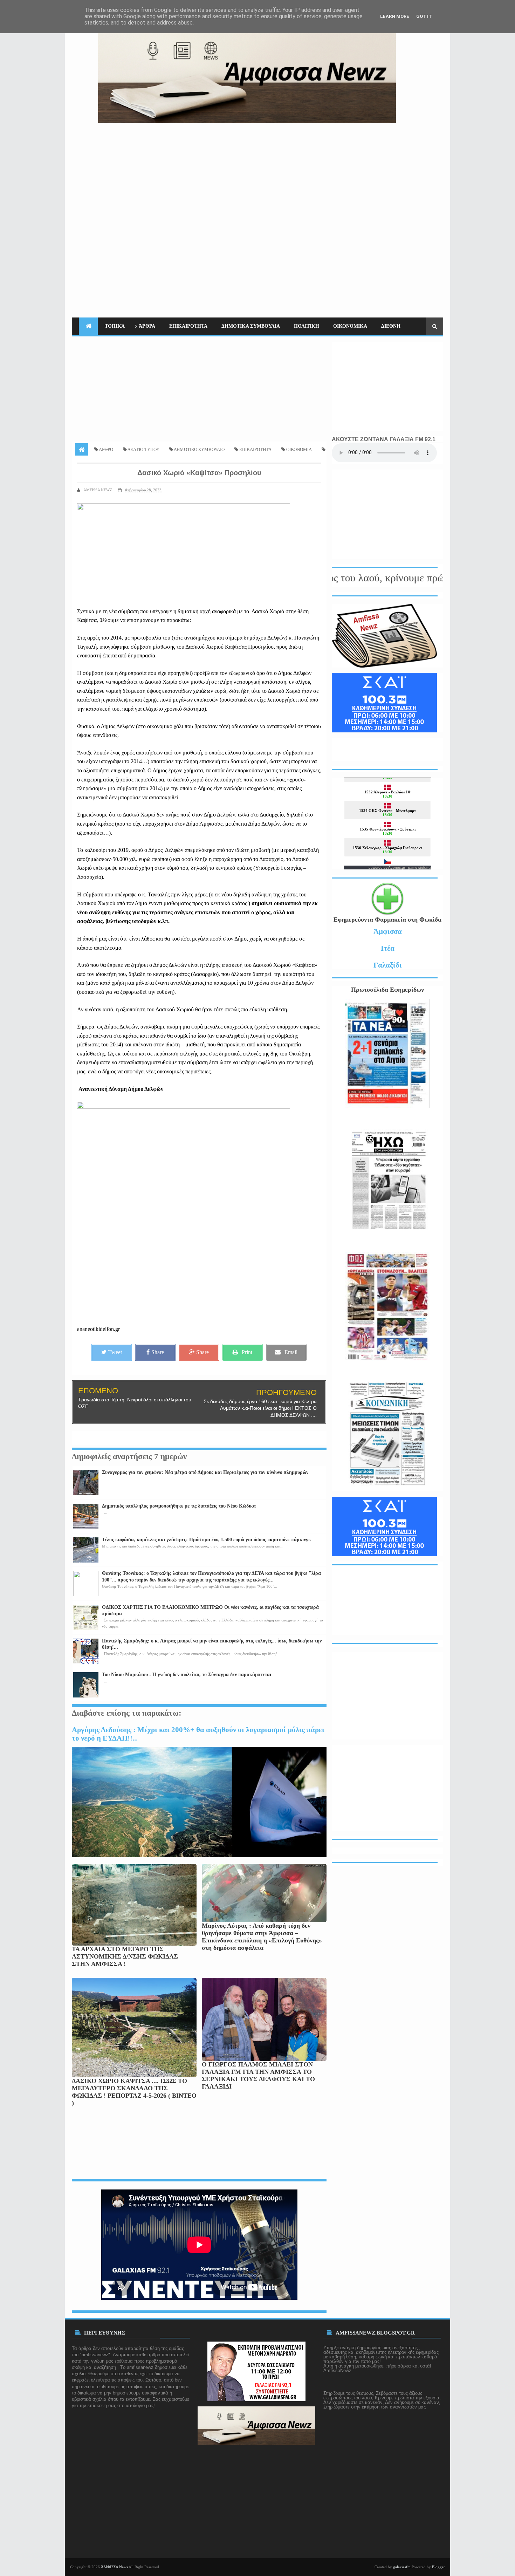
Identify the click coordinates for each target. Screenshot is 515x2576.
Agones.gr (397, 867)
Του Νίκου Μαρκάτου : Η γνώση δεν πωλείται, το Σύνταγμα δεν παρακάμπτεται (187, 1675)
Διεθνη (391, 326)
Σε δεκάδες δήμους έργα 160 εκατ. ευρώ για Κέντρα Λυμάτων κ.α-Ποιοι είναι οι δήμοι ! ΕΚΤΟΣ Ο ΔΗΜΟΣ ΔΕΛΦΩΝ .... (260, 1408)
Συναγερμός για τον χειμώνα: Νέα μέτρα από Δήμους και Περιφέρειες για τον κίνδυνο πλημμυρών (205, 1472)
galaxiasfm (402, 2567)
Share (158, 1352)
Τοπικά (115, 326)
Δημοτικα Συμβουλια (251, 326)
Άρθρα (147, 326)
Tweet (115, 1352)
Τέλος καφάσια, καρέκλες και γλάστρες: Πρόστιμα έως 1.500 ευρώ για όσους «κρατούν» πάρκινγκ (207, 1540)
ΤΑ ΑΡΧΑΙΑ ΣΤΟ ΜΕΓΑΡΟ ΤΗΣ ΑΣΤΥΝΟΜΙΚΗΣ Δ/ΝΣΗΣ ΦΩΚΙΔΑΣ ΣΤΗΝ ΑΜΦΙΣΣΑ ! (125, 1956)
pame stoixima (420, 867)
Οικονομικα (350, 326)
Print (247, 1352)
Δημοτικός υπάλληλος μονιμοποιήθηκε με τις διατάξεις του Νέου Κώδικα (179, 1506)
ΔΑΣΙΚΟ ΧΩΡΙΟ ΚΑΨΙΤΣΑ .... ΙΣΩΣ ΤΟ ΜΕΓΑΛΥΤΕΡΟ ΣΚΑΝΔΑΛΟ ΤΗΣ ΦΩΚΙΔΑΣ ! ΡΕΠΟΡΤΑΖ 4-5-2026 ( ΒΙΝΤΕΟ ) (134, 2092)
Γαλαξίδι (388, 965)
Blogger (438, 2567)
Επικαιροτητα (188, 326)
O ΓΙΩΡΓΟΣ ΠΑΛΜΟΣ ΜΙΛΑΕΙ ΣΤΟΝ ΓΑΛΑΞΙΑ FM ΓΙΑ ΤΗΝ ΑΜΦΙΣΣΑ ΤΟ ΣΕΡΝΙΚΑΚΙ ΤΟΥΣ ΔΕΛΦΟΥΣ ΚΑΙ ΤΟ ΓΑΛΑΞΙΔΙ (258, 2075)
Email (291, 1352)
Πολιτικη (307, 326)
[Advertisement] (316, 172)
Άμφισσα (388, 931)
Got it (424, 16)
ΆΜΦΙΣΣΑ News (114, 2567)
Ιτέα (388, 948)
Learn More (395, 16)
